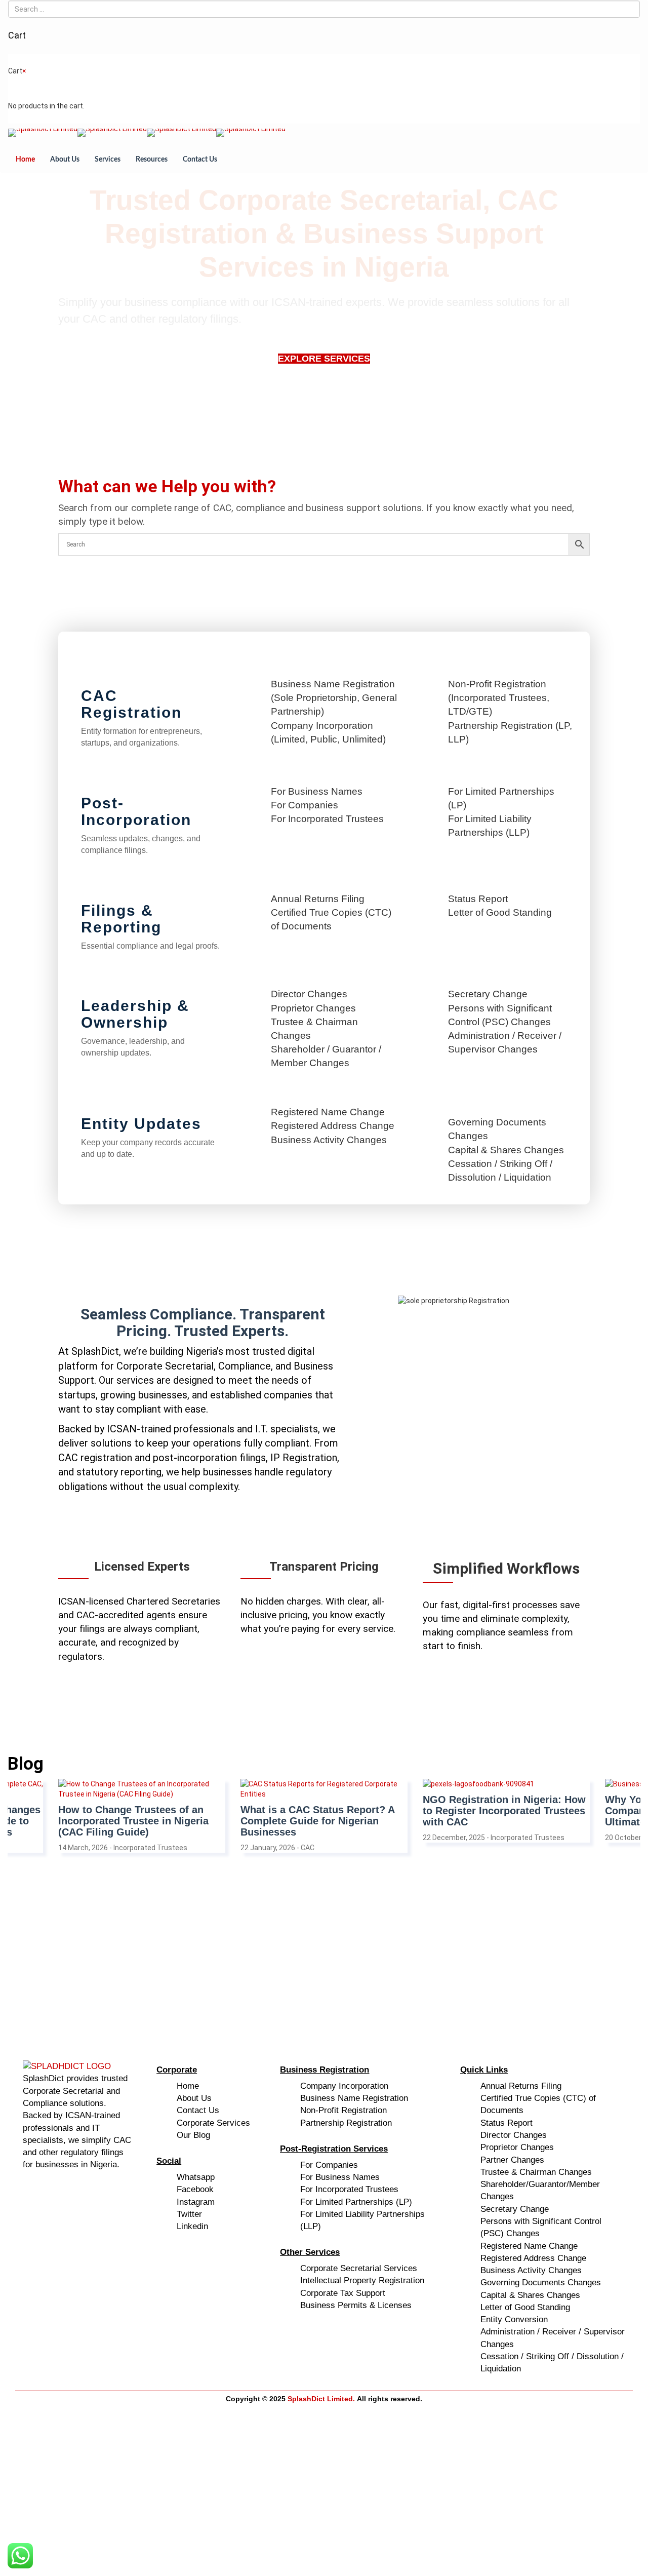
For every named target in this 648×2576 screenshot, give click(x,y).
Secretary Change (488, 994)
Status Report (478, 899)
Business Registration (325, 2070)
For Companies (305, 805)
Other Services (310, 2252)
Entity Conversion (514, 2319)
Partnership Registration (346, 2123)
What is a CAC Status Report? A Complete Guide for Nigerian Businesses (135, 1821)
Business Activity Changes (329, 1140)
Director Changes (309, 994)
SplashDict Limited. (321, 2399)
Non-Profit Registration (343, 2110)
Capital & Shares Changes (506, 1150)
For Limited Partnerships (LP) (356, 2202)
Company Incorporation (344, 2086)
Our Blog (193, 2135)
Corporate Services (213, 2123)
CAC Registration (131, 704)
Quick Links (484, 2070)
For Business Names (317, 791)
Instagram (196, 2202)
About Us (65, 160)
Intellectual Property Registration (362, 2280)
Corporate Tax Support (343, 2293)
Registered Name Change (328, 1112)
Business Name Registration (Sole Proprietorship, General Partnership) (334, 698)
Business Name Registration (354, 2098)
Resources (152, 160)
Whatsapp (196, 2177)
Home (25, 160)
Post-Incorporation (136, 811)
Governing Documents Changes (541, 2282)
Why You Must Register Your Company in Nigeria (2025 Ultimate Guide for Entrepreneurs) (505, 1811)
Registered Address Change (333, 1126)
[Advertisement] (311, 1949)
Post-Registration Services (334, 2149)
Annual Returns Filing (318, 899)
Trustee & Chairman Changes (536, 2172)
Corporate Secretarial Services (359, 2268)
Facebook (195, 2189)
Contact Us (200, 160)
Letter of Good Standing (500, 912)
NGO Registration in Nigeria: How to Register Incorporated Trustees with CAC (322, 1811)
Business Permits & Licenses (356, 2305)
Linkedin (192, 2226)
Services (108, 160)
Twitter (189, 2214)
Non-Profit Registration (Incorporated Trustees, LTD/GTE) (499, 698)
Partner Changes (512, 2160)
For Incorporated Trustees (327, 819)
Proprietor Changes (313, 1008)
